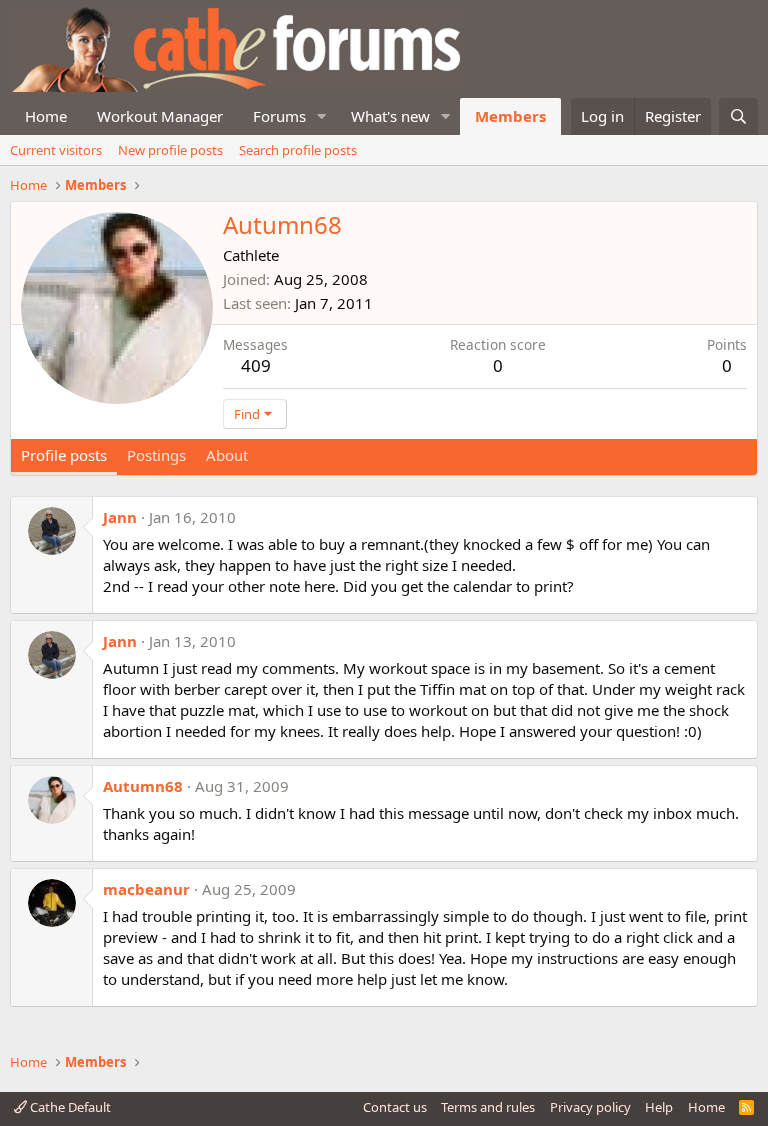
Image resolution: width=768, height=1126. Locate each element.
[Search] (738, 116)
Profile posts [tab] (64, 455)
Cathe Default (69, 1107)
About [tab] (227, 455)
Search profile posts (298, 150)
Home (46, 116)
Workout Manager (160, 116)
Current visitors (56, 150)
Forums (279, 116)
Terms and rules (488, 1107)
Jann (120, 517)
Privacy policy (590, 1107)
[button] (322, 116)
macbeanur (146, 889)
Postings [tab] (156, 455)
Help (659, 1107)
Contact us (395, 1107)
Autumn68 (143, 786)
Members (510, 116)
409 (256, 365)
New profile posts (170, 150)
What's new (390, 116)
